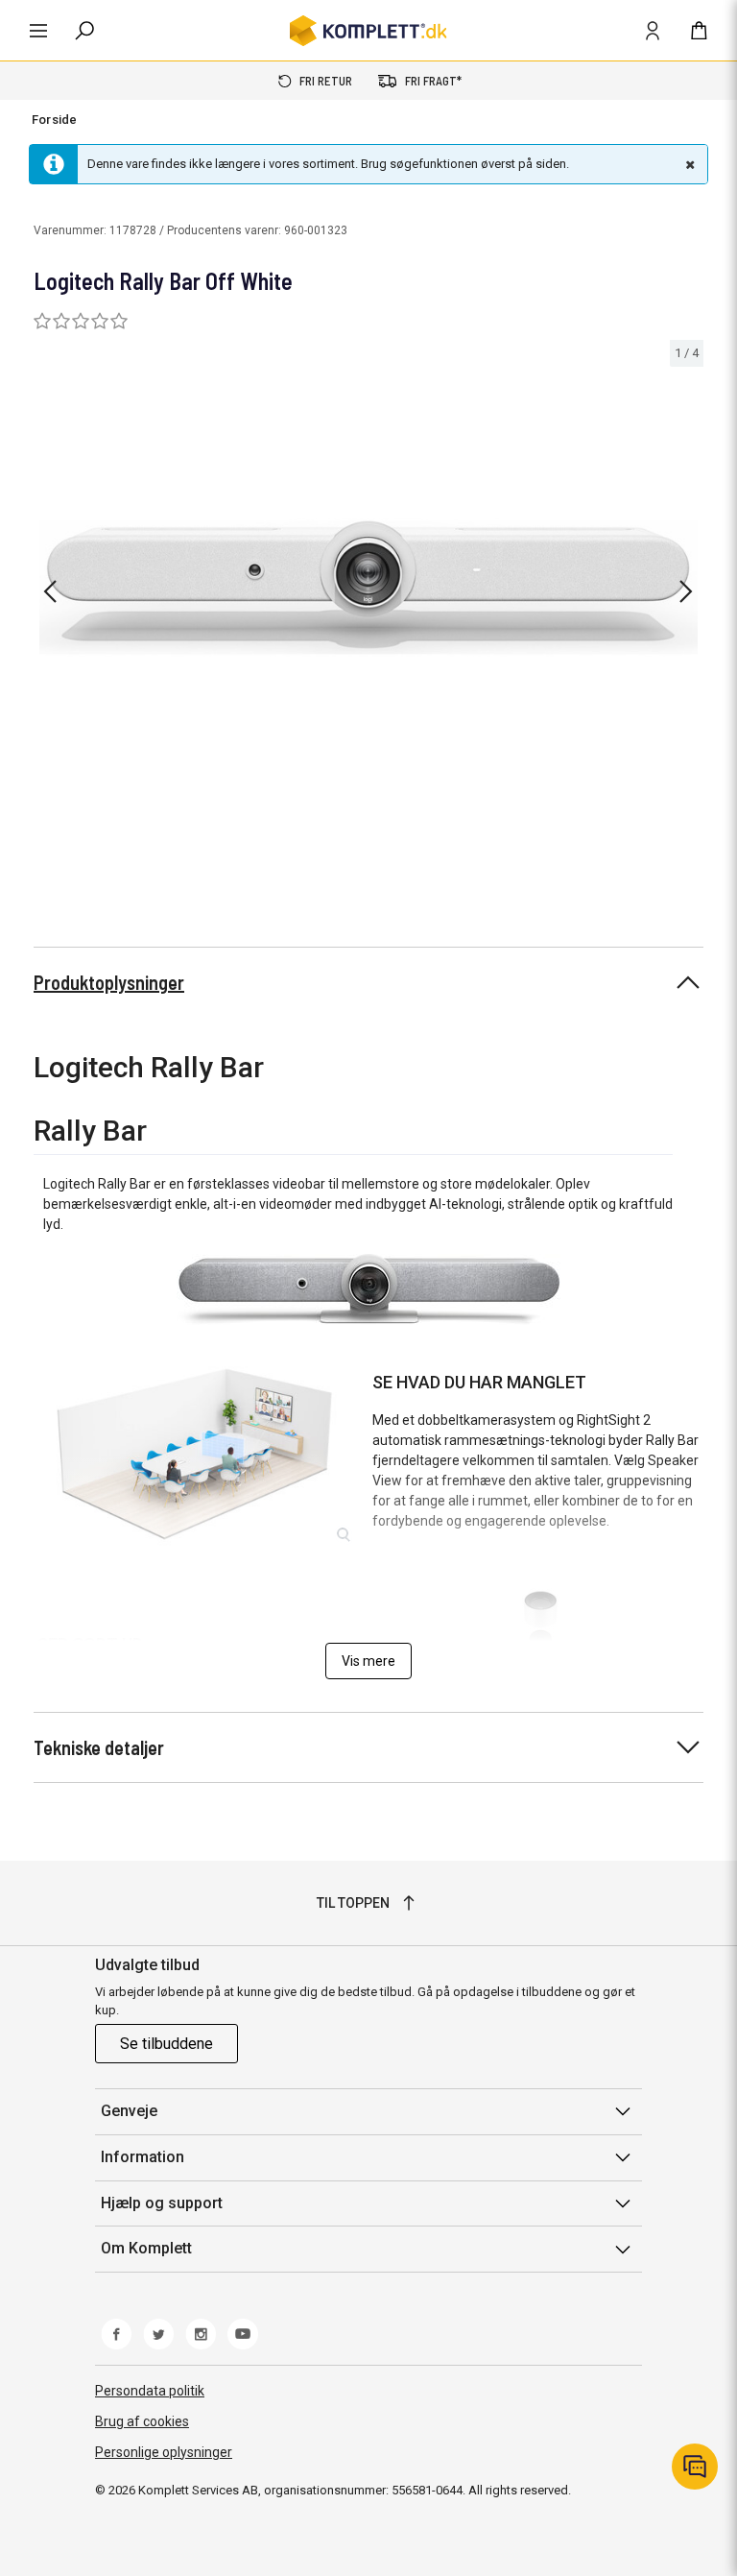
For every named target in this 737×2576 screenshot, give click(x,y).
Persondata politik (150, 2391)
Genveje (129, 2111)
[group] (368, 588)
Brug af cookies (142, 2421)
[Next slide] (686, 591)
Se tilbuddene (166, 2044)
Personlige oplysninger (164, 2452)
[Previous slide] (50, 591)
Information (143, 2157)
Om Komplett (146, 2248)
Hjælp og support (162, 2203)
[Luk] (688, 164)
